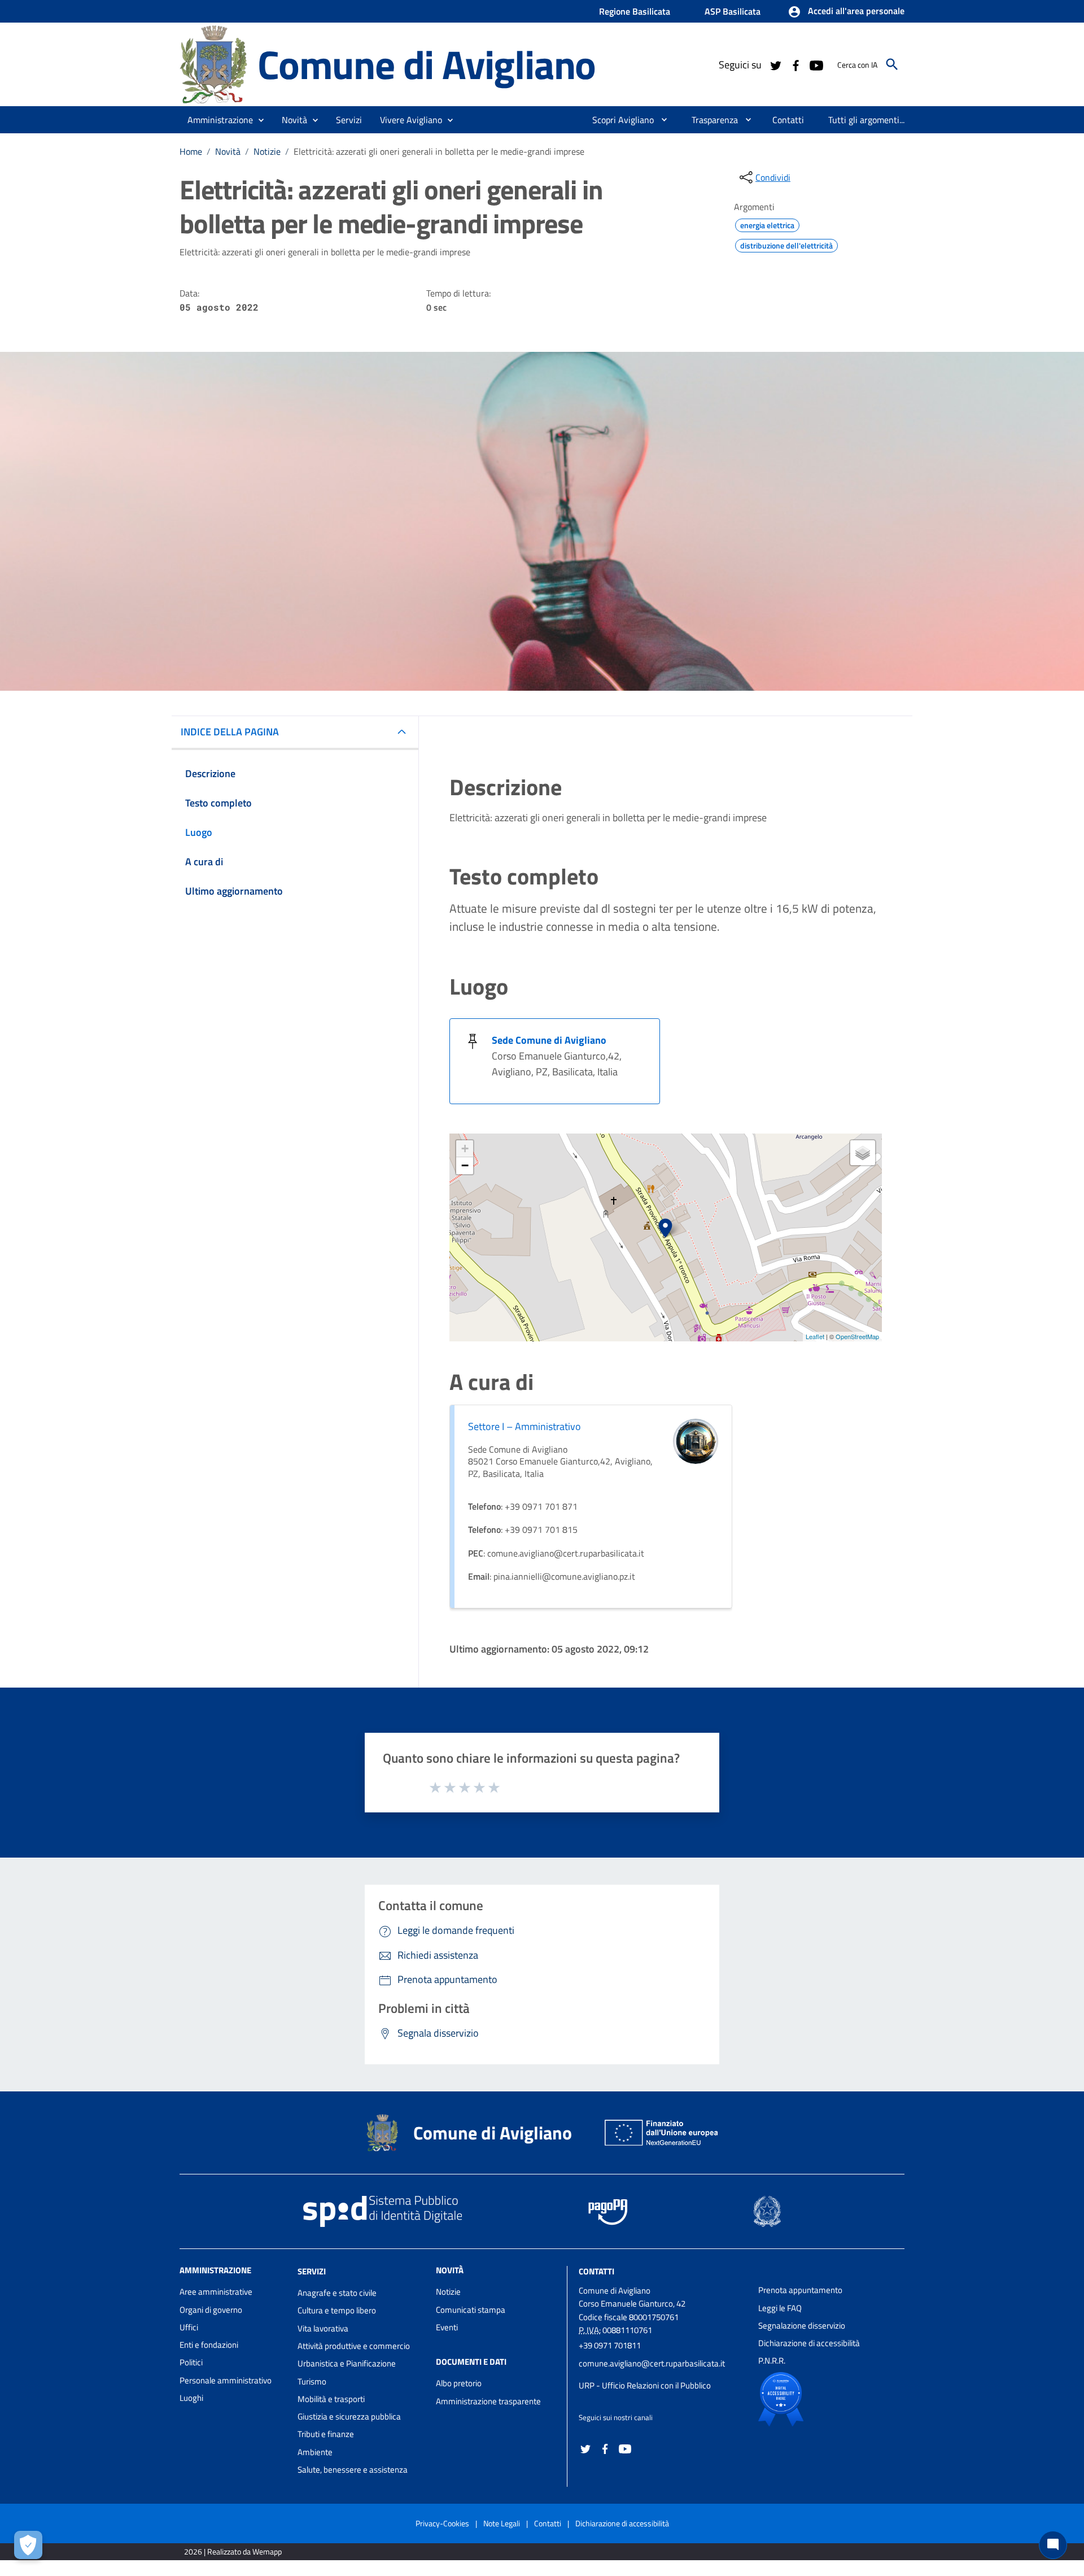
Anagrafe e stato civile (337, 2293)
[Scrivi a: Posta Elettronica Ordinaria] (663, 2374)
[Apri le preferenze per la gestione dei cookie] (28, 2545)
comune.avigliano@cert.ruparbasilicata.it (652, 2363)
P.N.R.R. (772, 2361)
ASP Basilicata (733, 11)
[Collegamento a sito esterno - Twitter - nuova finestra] (775, 64)
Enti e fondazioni (209, 2345)
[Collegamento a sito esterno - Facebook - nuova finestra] (795, 64)
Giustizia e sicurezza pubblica (349, 2416)
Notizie (267, 151)
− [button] (465, 1165)
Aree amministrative (216, 2292)
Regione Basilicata (635, 11)
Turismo (312, 2381)
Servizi (312, 2271)
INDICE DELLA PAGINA (230, 732)
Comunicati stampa (471, 2310)
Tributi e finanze (326, 2434)
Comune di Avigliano (427, 64)
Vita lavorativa (323, 2328)
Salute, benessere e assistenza (353, 2470)
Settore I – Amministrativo (524, 1426)
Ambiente (315, 2452)
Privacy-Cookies (442, 2523)
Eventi (447, 2327)
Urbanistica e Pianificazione (347, 2363)
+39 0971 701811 (610, 2345)
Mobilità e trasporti (331, 2399)
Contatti (596, 2271)
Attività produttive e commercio (354, 2346)
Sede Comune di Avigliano (549, 1040)
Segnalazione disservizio (802, 2326)
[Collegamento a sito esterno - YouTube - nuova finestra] (816, 64)
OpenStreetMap (857, 1336)
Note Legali (502, 2523)
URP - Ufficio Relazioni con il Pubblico (645, 2385)
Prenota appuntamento (800, 2290)
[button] (846, 12)
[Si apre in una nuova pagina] (820, 2399)
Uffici (189, 2327)
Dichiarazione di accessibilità (809, 2343)
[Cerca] (892, 64)
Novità (228, 151)
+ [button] (465, 1148)
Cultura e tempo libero (337, 2310)
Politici (191, 2362)
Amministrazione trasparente (488, 2401)
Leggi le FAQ (780, 2308)
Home (191, 151)
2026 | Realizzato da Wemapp (233, 2551)
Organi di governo (211, 2310)
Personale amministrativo (226, 2380)
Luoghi (191, 2398)
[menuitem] (619, 120)
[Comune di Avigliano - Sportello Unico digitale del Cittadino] (213, 64)
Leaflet (815, 1336)
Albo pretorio (459, 2383)
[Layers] (863, 1153)
